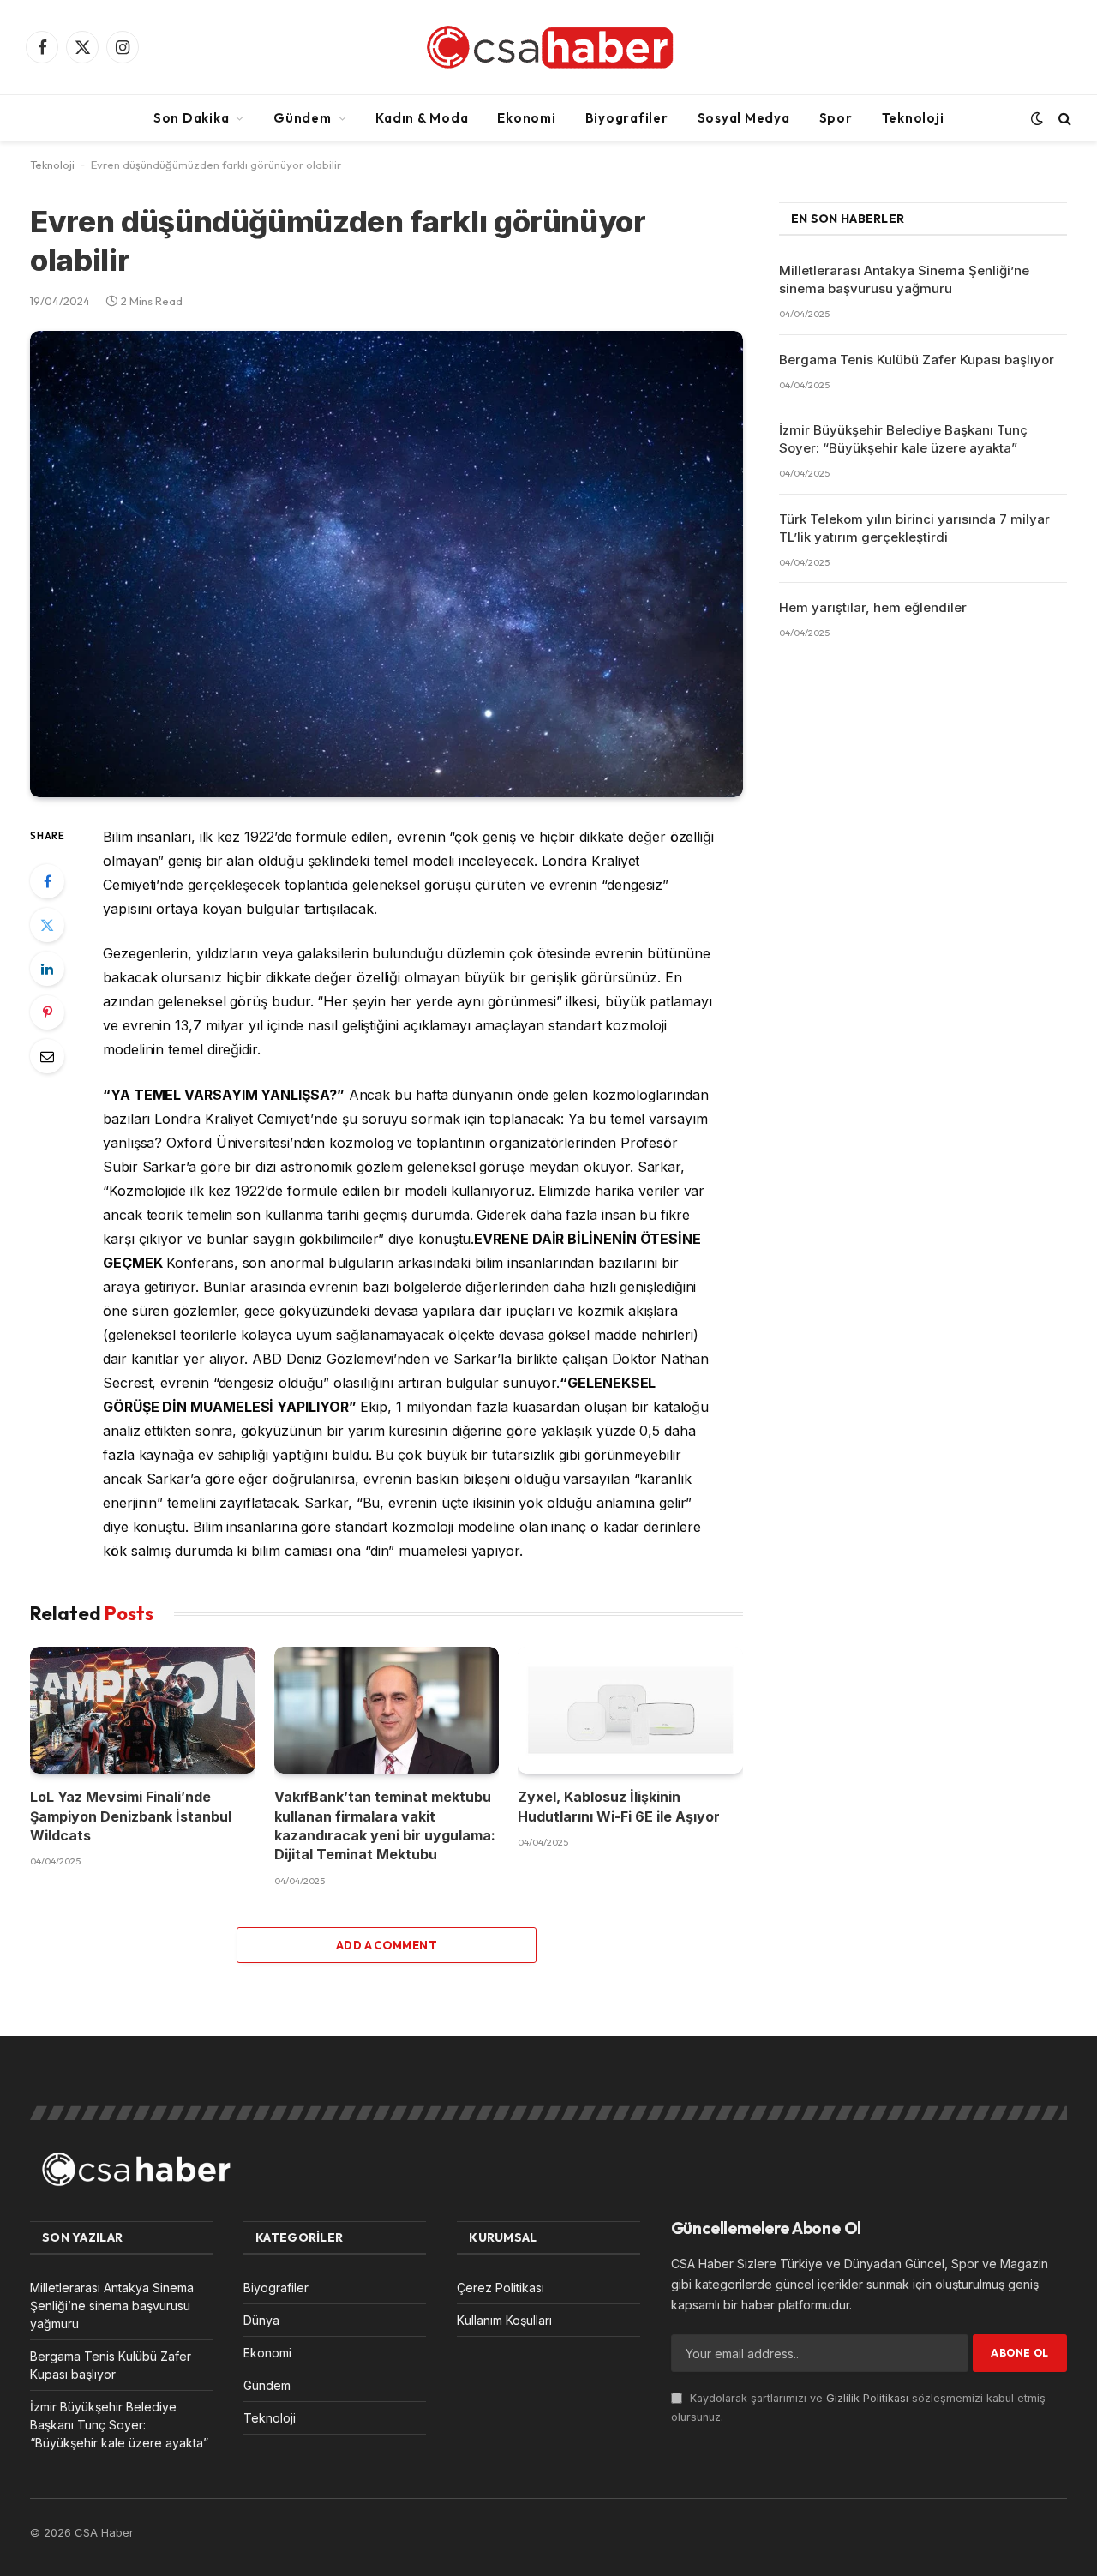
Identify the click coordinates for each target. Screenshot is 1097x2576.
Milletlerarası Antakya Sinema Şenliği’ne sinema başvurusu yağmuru (904, 279)
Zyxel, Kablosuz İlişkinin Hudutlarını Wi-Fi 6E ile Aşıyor (619, 1806)
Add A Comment (387, 1945)
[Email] (47, 1056)
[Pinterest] (47, 1012)
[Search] (1063, 118)
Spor (836, 118)
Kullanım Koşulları (504, 2320)
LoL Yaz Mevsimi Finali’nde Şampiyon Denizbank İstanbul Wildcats (131, 1816)
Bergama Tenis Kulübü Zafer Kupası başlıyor (917, 360)
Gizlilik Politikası (867, 2398)
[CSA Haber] (548, 47)
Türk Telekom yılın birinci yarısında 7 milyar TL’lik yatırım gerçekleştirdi (914, 528)
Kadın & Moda (422, 118)
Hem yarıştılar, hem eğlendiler (873, 607)
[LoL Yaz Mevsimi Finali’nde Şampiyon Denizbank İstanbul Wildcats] (143, 1710)
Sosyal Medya (744, 118)
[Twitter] (47, 925)
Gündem (303, 118)
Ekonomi (526, 118)
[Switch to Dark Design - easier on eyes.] (1037, 118)
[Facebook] (47, 881)
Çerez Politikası (501, 2288)
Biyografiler (627, 118)
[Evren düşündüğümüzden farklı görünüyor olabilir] (387, 564)
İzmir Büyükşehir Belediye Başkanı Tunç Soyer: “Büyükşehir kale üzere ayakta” (903, 439)
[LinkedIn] (47, 969)
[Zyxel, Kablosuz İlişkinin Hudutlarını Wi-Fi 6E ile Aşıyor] (630, 1710)
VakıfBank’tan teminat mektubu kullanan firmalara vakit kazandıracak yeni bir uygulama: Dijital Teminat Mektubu (385, 1825)
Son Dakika (192, 118)
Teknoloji (913, 118)
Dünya (261, 2320)
